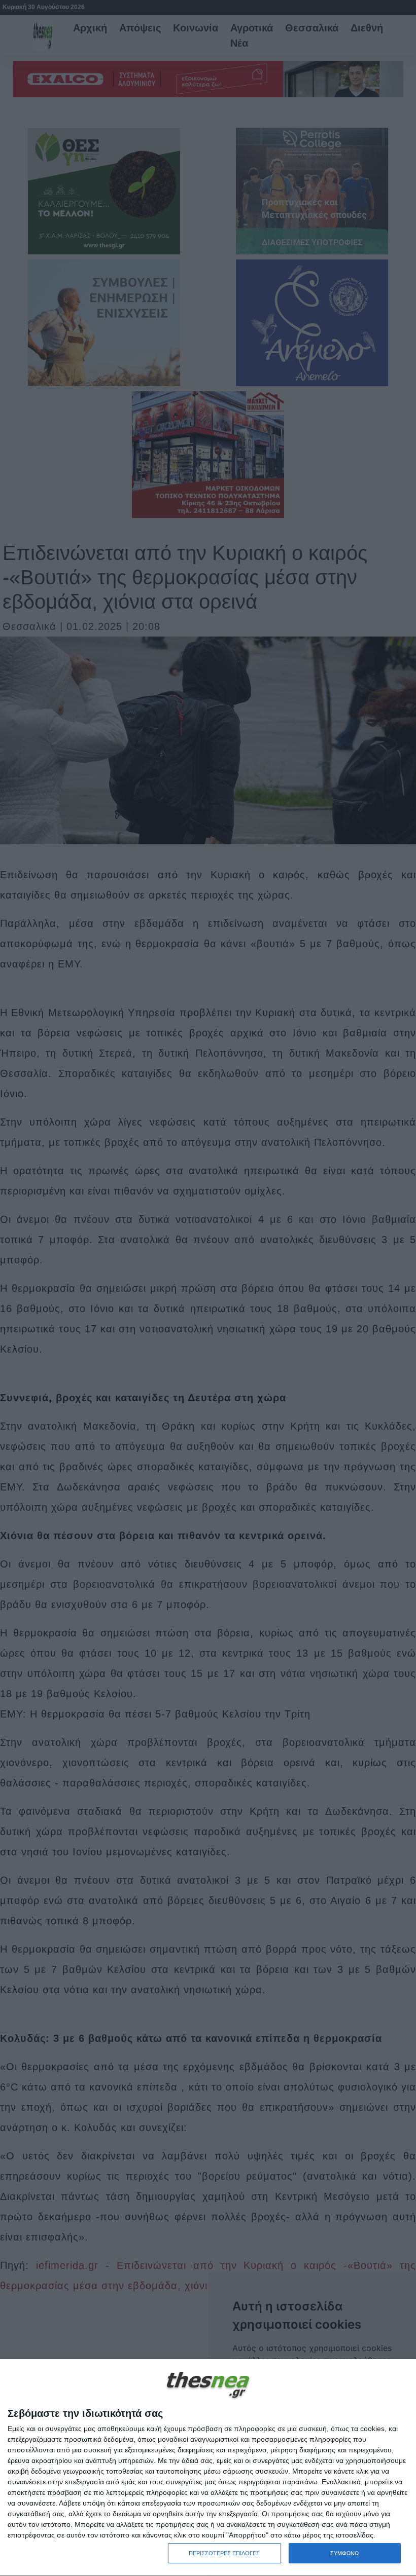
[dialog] (208, 2468)
